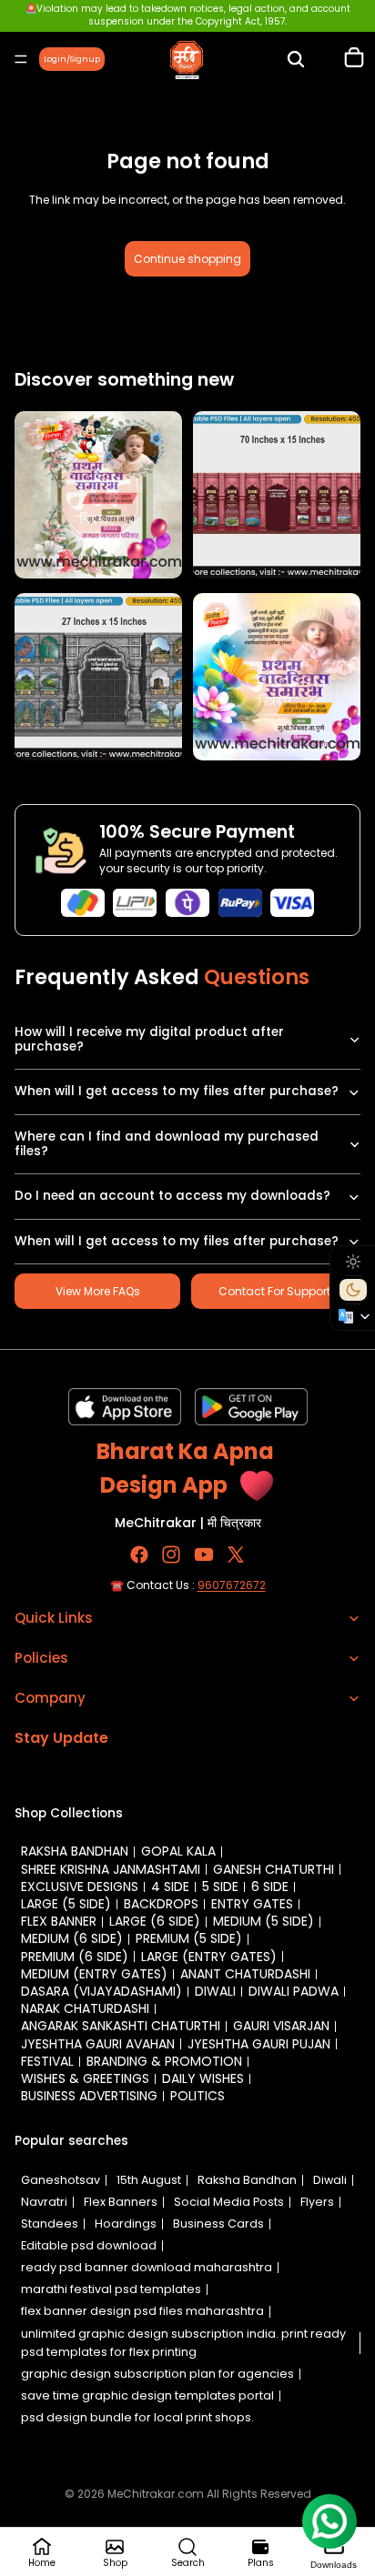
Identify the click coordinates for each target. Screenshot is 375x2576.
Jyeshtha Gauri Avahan (98, 2044)
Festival (47, 2061)
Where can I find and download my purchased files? (167, 1144)
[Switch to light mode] (353, 1262)
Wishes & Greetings (85, 2078)
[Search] (296, 59)
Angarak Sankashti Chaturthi (121, 2026)
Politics (198, 2096)
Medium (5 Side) (264, 1921)
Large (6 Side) (155, 1921)
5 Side (220, 1887)
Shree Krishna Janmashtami (111, 1869)
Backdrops (161, 1904)
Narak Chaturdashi (85, 2008)
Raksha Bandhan (75, 1851)
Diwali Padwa (294, 1991)
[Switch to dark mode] (353, 1290)
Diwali (215, 1991)
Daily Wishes (203, 2078)
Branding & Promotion (164, 2061)
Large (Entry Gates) (209, 1957)
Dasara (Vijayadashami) (101, 1991)
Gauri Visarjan (281, 2026)
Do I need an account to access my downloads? (172, 1196)
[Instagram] (171, 1555)
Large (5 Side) (66, 1904)
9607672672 (232, 1585)
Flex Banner (59, 1921)
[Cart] (354, 59)
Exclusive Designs (80, 1887)
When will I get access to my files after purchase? (177, 1091)
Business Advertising (89, 2096)
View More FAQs (98, 1291)
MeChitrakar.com (156, 2494)
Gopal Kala (178, 1851)
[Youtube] (204, 1555)
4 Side (170, 1887)
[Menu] (21, 59)
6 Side (270, 1887)
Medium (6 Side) (72, 1938)
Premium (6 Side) (75, 1957)
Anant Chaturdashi (245, 1974)
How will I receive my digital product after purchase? (149, 1039)
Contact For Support (274, 1291)
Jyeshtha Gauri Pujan (259, 2044)
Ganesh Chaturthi (274, 1869)
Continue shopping (187, 259)
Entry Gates (252, 1904)
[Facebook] (139, 1555)
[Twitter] (236, 1555)
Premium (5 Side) (189, 1938)
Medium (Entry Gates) (94, 1974)
